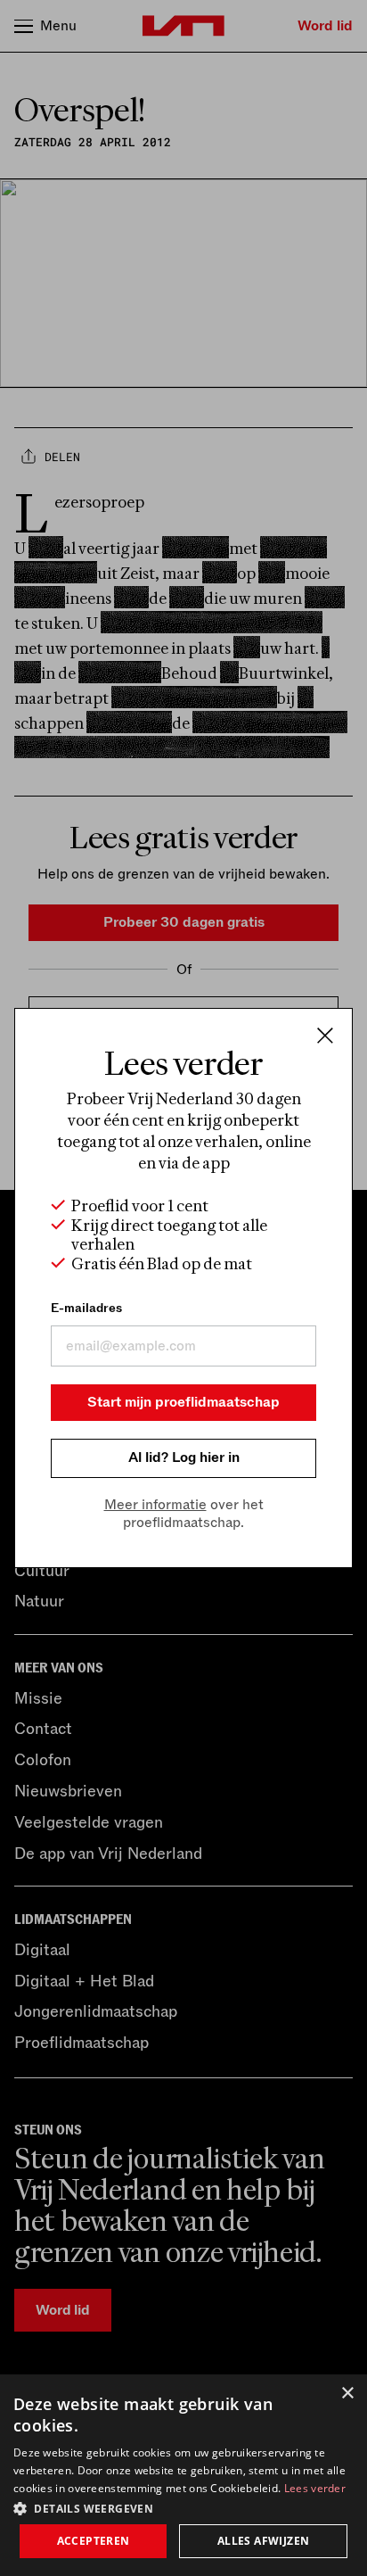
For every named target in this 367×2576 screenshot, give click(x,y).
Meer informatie (155, 1505)
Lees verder (315, 2488)
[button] (183, 2507)
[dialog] (183, 2475)
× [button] (347, 2394)
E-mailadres (86, 1308)
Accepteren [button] (94, 2541)
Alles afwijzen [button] (264, 2541)
